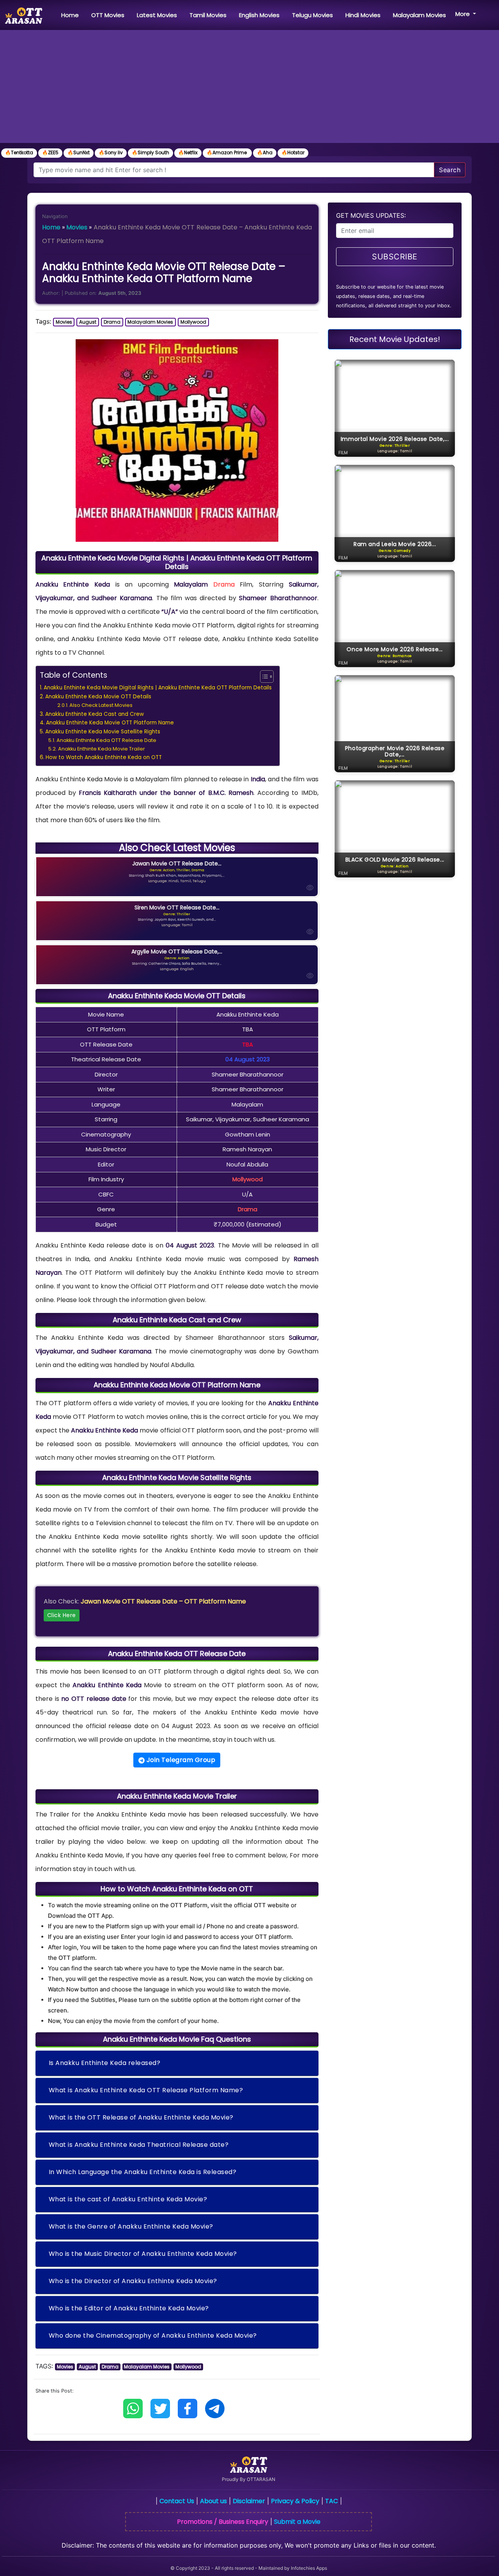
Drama (112, 322)
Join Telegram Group (180, 1760)
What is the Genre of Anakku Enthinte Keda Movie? (131, 2226)
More (463, 14)
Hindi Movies (363, 15)
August (88, 322)
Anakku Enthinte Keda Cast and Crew (95, 714)
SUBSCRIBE (395, 257)
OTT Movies (108, 15)
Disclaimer (249, 2501)
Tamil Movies (208, 15)
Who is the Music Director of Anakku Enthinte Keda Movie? (143, 2254)
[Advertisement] (249, 88)
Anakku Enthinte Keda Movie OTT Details (98, 697)
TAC (332, 2501)
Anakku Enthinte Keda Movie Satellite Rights (103, 732)
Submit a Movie (297, 2522)
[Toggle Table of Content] (263, 677)
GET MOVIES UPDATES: (371, 215)
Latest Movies (157, 15)
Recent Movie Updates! (395, 339)
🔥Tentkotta (19, 152)
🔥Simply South (150, 152)
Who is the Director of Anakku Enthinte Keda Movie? (133, 2281)
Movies (77, 227)
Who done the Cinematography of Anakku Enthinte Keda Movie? (153, 2335)
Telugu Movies (312, 15)
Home (72, 15)
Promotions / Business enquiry (223, 2522)
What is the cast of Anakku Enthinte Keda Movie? (128, 2199)
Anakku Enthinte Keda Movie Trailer (102, 749)
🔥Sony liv (111, 152)
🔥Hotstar (293, 152)
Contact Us (177, 2501)
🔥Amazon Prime (227, 152)
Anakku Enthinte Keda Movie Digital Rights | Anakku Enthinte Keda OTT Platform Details (158, 688)
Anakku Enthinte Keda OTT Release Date (106, 740)
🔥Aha (265, 152)
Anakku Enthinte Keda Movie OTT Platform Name (110, 723)
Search (450, 170)
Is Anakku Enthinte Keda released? (105, 2063)
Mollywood (193, 322)
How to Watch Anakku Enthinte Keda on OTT (104, 757)
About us (213, 2501)
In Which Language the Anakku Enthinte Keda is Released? (143, 2172)
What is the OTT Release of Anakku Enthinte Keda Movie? (141, 2117)
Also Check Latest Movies (101, 705)
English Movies (259, 15)
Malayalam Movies (419, 15)
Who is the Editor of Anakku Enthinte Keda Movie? (129, 2308)
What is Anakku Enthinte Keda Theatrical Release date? (139, 2145)
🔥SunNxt (79, 152)
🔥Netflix (188, 152)
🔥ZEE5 (50, 152)
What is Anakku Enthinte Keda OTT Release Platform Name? (146, 2090)
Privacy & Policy (295, 2501)
